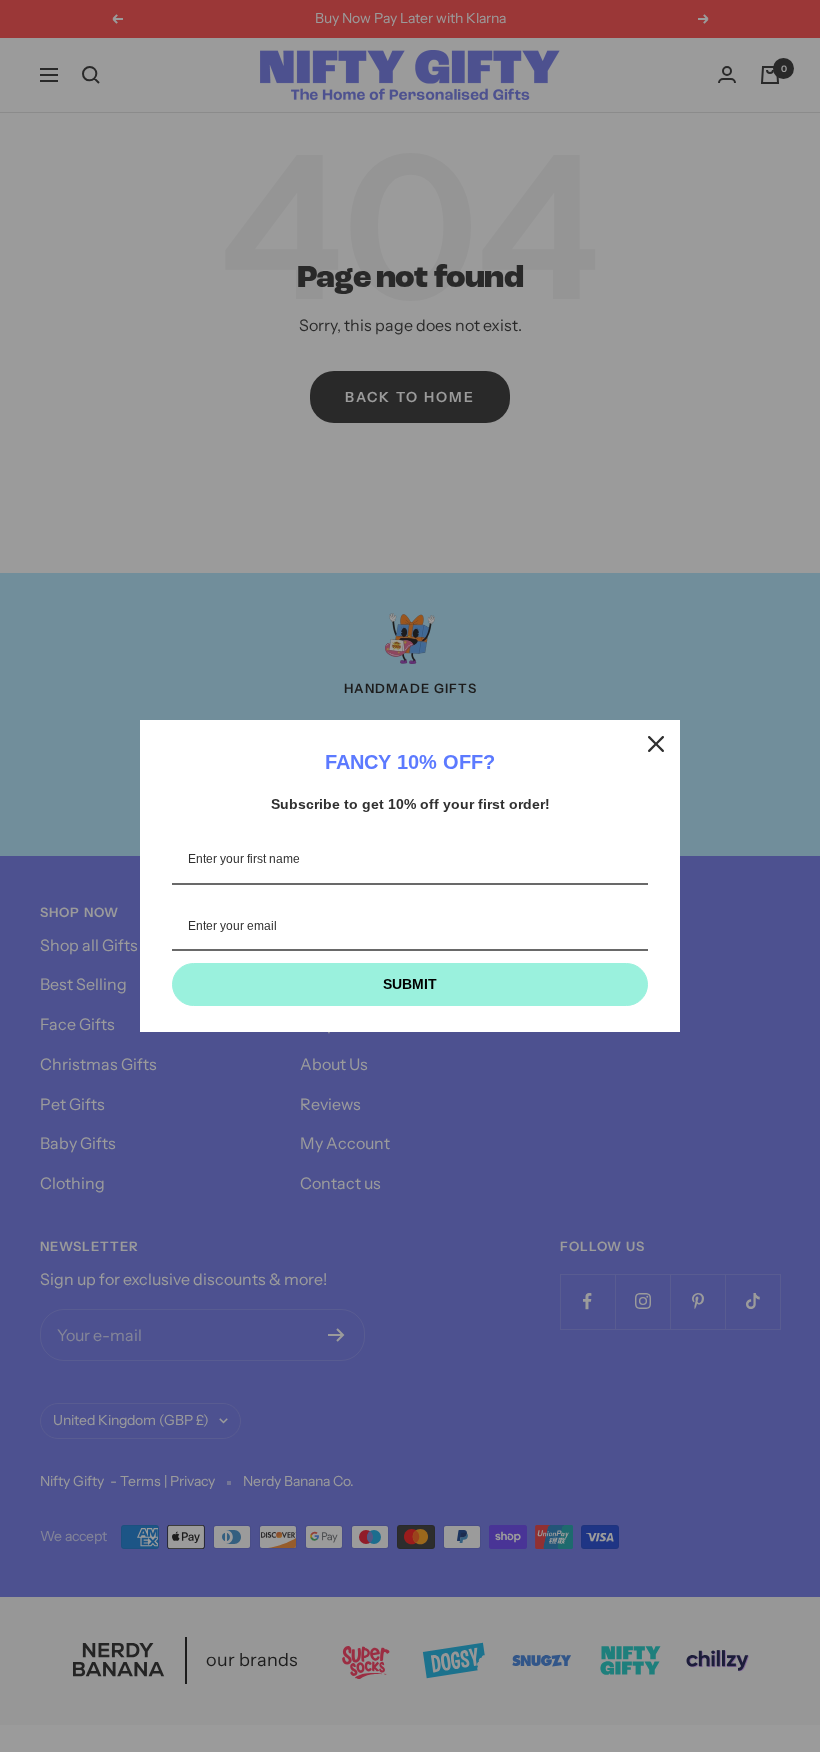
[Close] (656, 744)
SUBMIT (410, 984)
